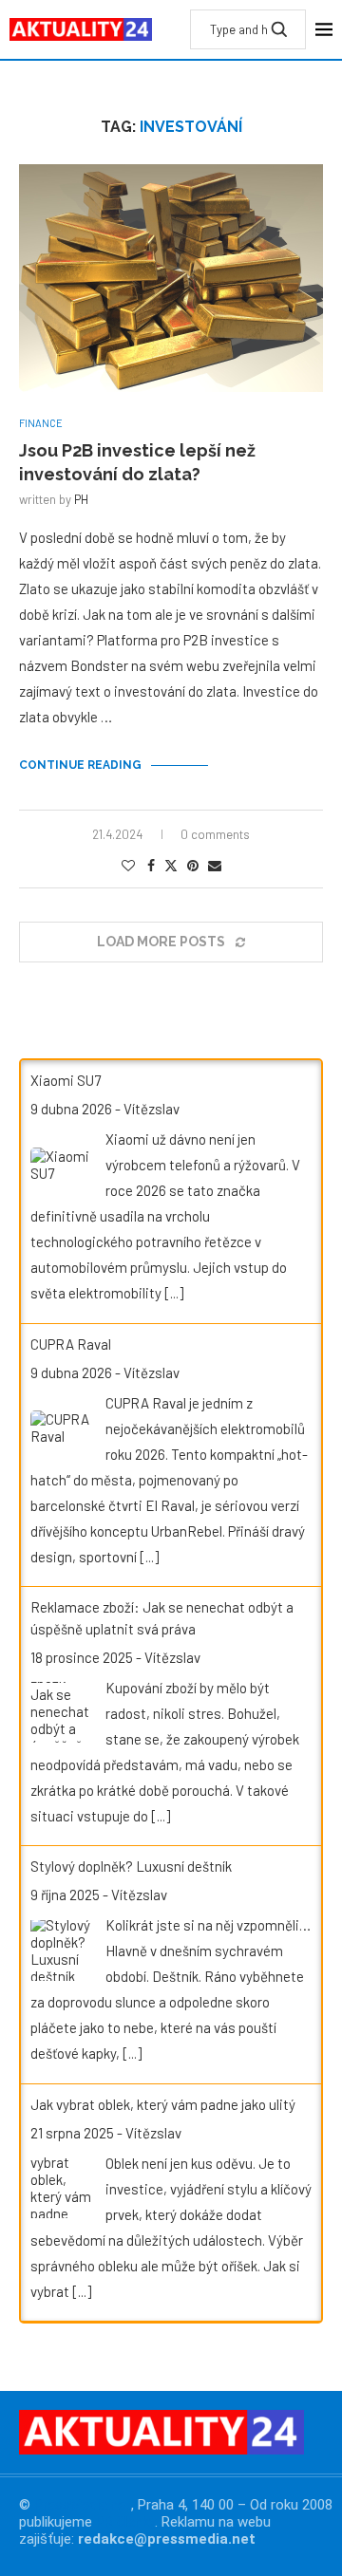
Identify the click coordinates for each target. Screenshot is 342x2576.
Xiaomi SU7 (66, 1080)
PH (81, 499)
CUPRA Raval (71, 1344)
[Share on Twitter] (171, 865)
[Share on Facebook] (151, 865)
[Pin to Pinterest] (193, 865)
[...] (174, 1293)
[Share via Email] (215, 865)
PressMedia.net (83, 2505)
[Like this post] (128, 865)
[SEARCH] (279, 29)
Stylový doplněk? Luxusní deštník (131, 1866)
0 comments (215, 834)
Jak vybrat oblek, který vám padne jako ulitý (163, 2104)
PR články (125, 2522)
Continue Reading (80, 765)
